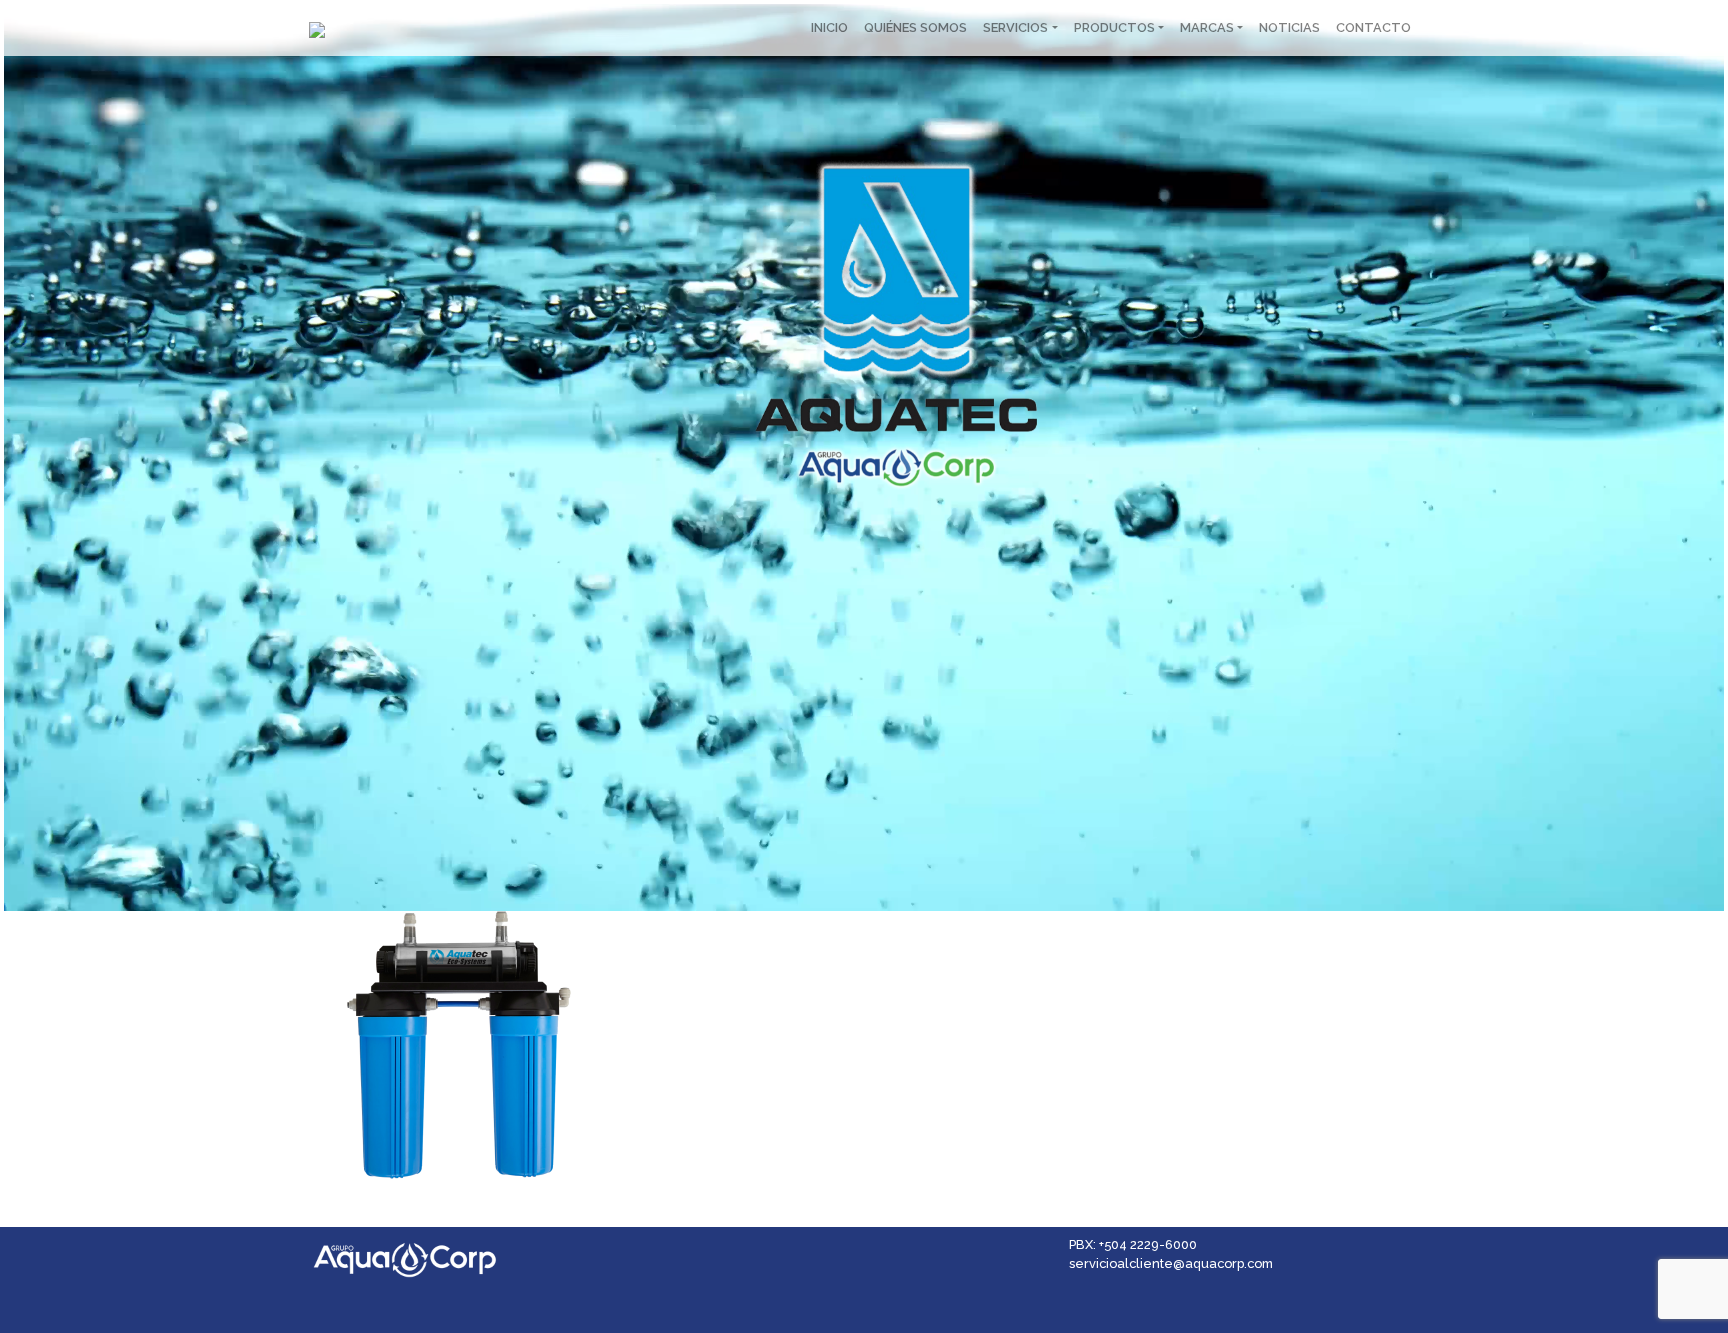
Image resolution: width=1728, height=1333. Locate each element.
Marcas (1207, 27)
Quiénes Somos (915, 27)
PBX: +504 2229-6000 (1133, 1244)
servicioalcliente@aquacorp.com (1171, 1263)
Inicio (829, 27)
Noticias (1289, 27)
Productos (1114, 27)
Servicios (1015, 27)
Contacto (1373, 27)
